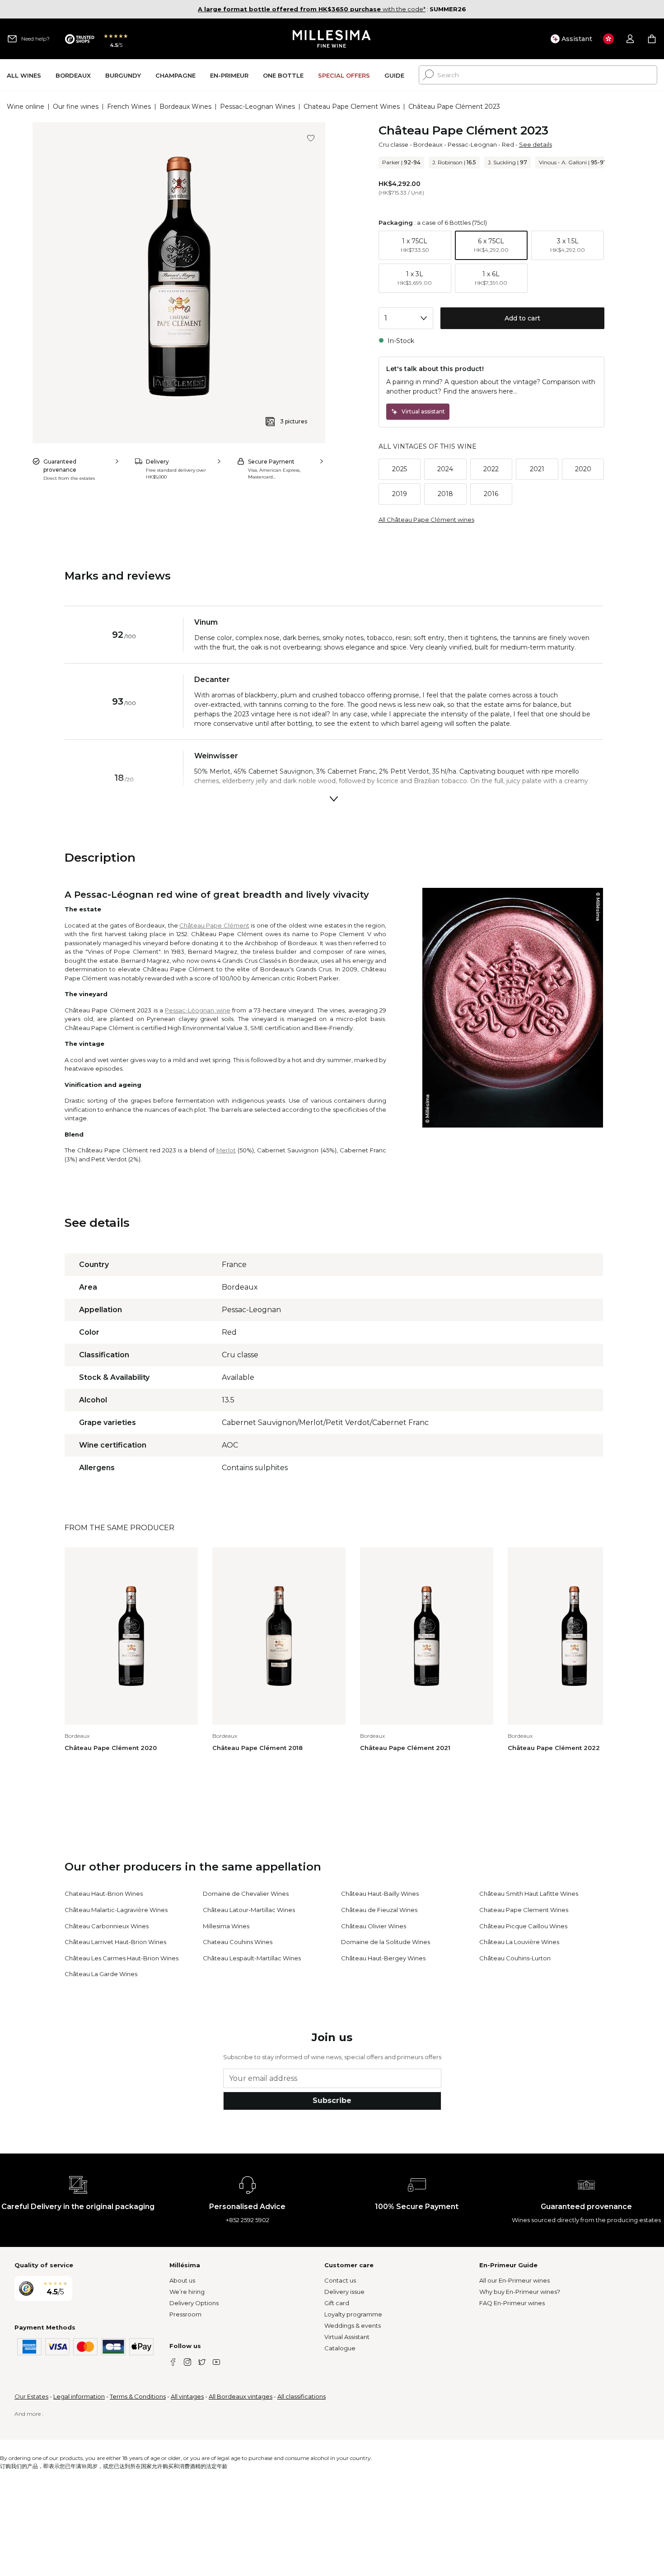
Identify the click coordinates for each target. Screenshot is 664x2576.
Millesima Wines (226, 1926)
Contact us (340, 2280)
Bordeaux (428, 144)
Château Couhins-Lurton (515, 1958)
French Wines (129, 107)
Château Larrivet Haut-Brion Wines (115, 1942)
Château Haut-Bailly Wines (380, 1894)
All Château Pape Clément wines (426, 520)
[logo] (332, 39)
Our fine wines (76, 107)
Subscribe (332, 2100)
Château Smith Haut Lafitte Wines (529, 1894)
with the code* (312, 9)
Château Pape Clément (214, 925)
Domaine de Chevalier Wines (246, 1894)
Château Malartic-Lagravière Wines (116, 1910)
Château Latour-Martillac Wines (249, 1910)
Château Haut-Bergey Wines (383, 1958)
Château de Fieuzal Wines (379, 1910)
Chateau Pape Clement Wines (352, 107)
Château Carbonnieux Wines (107, 1926)
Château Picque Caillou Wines (523, 1926)
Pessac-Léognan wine (197, 1010)
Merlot (226, 1150)
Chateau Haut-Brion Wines (104, 1894)
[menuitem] (24, 75)
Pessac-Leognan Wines (257, 107)
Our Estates (31, 2396)
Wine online (26, 107)
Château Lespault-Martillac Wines (252, 1958)
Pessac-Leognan (472, 144)
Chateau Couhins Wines (238, 1942)
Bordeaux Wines (185, 107)
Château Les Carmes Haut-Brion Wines (122, 1958)
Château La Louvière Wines (519, 1942)
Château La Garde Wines (101, 1974)
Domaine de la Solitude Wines (386, 1942)
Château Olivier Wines (374, 1926)
